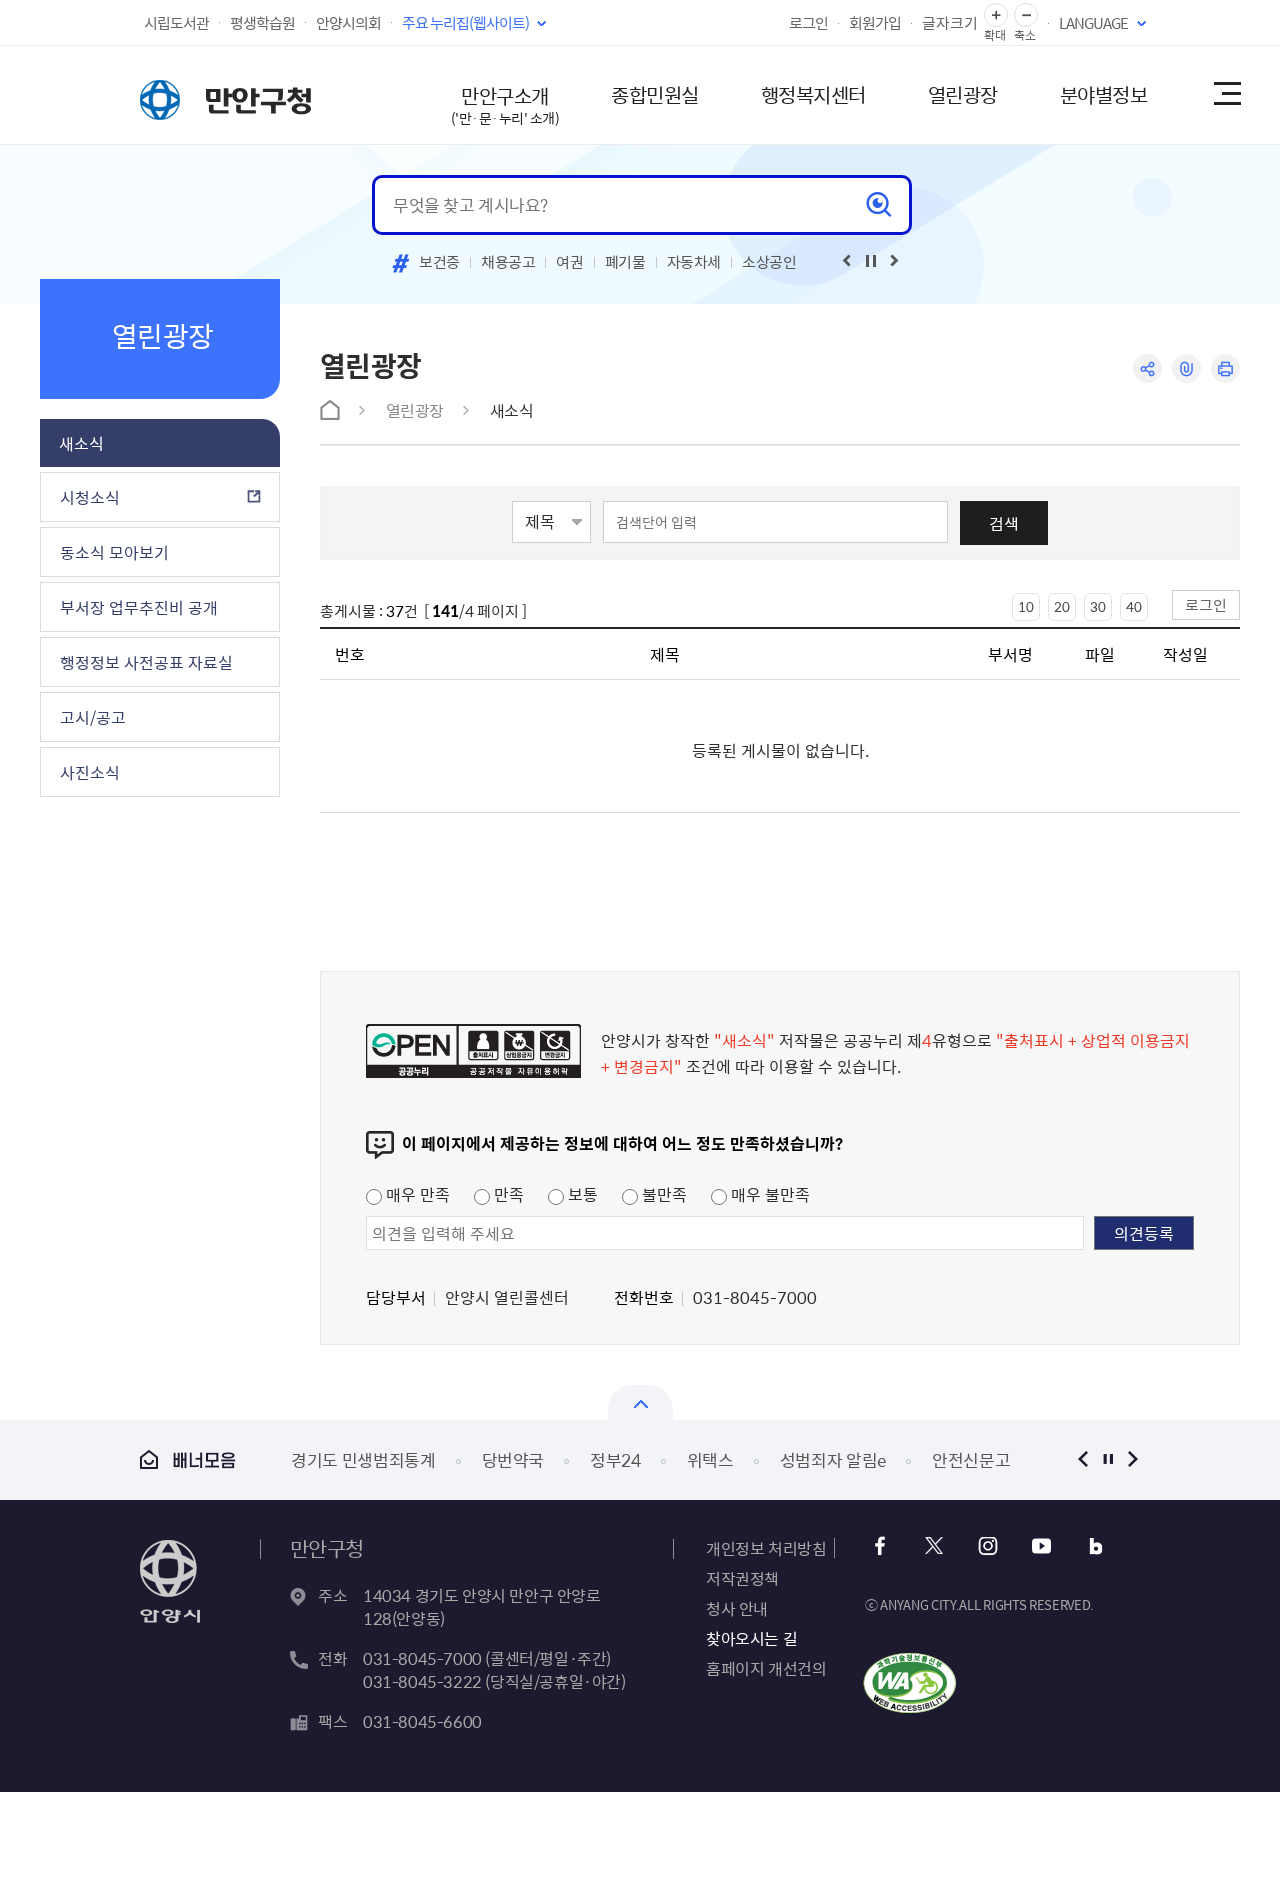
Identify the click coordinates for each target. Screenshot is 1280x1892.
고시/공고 (93, 717)
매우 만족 (416, 1194)
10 (1026, 606)
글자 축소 (1026, 15)
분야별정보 (1104, 94)
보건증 (439, 262)
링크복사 (1186, 368)
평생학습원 (262, 23)
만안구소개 (505, 104)
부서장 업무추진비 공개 (139, 607)
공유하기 (1147, 368)
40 (1134, 606)
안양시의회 (348, 23)
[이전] (847, 261)
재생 (871, 261)
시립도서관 (176, 23)
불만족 (662, 1194)
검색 (1004, 523)
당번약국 (513, 1459)
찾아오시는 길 (751, 1638)
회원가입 (875, 23)
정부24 (615, 1459)
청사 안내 (737, 1608)
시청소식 (90, 497)
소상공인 (769, 262)
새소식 (81, 443)
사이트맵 (1226, 95)
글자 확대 (996, 15)
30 (1098, 606)
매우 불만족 (768, 1194)
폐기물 (625, 262)
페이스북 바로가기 (879, 1546)
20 (1062, 606)
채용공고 (508, 262)
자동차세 (694, 262)
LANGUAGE (1093, 23)
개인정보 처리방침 (766, 1548)
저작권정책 (742, 1578)
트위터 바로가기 (933, 1546)
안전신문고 (971, 1459)
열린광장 (963, 94)
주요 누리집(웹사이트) (465, 23)
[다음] (895, 261)
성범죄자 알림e (833, 1459)
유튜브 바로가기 (1041, 1546)
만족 (507, 1194)
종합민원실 (655, 94)
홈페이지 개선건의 (766, 1668)
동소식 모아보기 (114, 552)
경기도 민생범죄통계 (363, 1459)
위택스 (710, 1459)
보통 (581, 1194)
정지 (1107, 1459)
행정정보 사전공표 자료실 (146, 662)
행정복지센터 (813, 94)
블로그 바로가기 (1095, 1546)
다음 (1132, 1459)
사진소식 (90, 772)
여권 (569, 262)
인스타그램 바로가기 (987, 1546)
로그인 (808, 23)
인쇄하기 (1225, 368)
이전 (1082, 1459)
